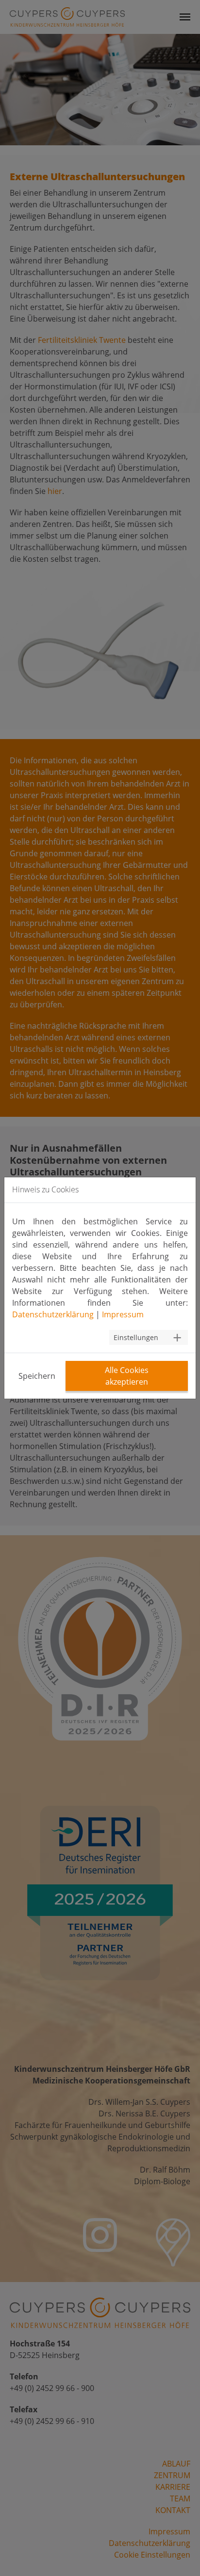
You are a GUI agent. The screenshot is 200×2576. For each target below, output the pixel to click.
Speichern (37, 1376)
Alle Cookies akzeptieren (127, 1376)
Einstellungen (136, 1337)
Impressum (123, 1314)
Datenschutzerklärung (53, 1314)
